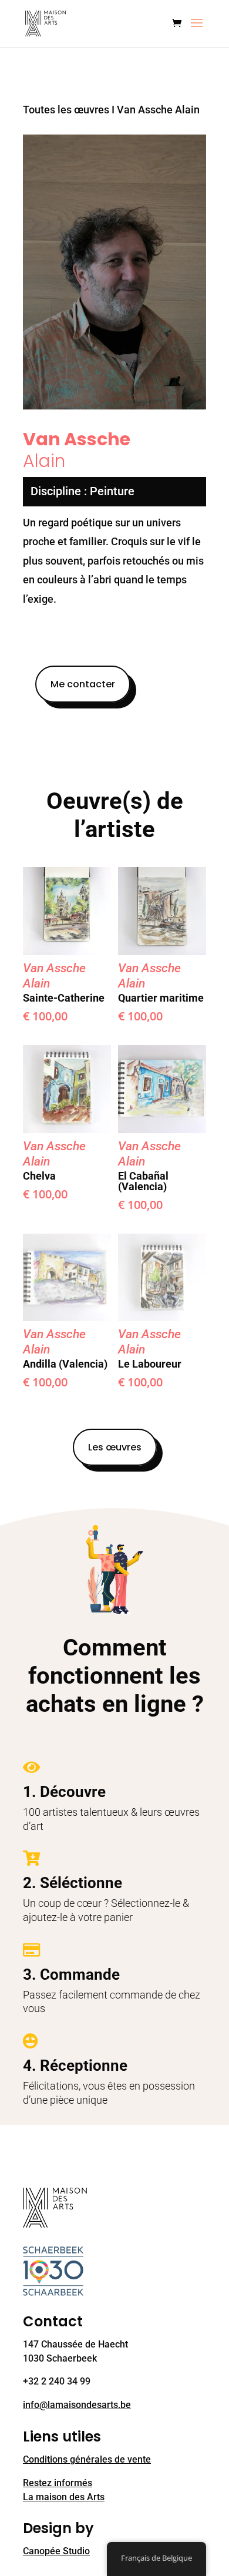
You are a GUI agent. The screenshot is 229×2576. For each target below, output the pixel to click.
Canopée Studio (56, 2551)
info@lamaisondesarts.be (77, 2405)
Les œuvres (115, 1447)
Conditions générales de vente (87, 2459)
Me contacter (83, 684)
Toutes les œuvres (66, 110)
